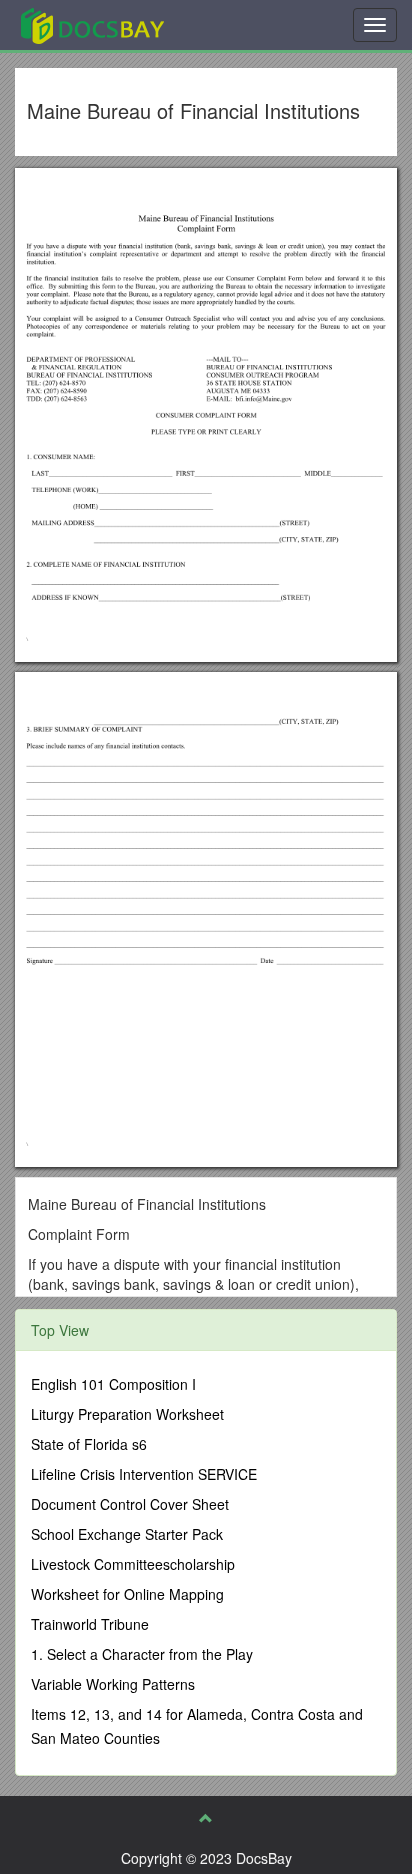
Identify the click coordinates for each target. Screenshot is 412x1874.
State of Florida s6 (89, 1444)
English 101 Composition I (113, 1384)
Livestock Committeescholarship (133, 1564)
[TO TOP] (206, 1818)
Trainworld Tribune (90, 1624)
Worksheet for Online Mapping (127, 1594)
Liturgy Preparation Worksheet (127, 1414)
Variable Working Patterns (113, 1684)
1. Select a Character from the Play (142, 1654)
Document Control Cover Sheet (130, 1504)
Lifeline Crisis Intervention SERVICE (144, 1474)
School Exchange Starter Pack (127, 1534)
